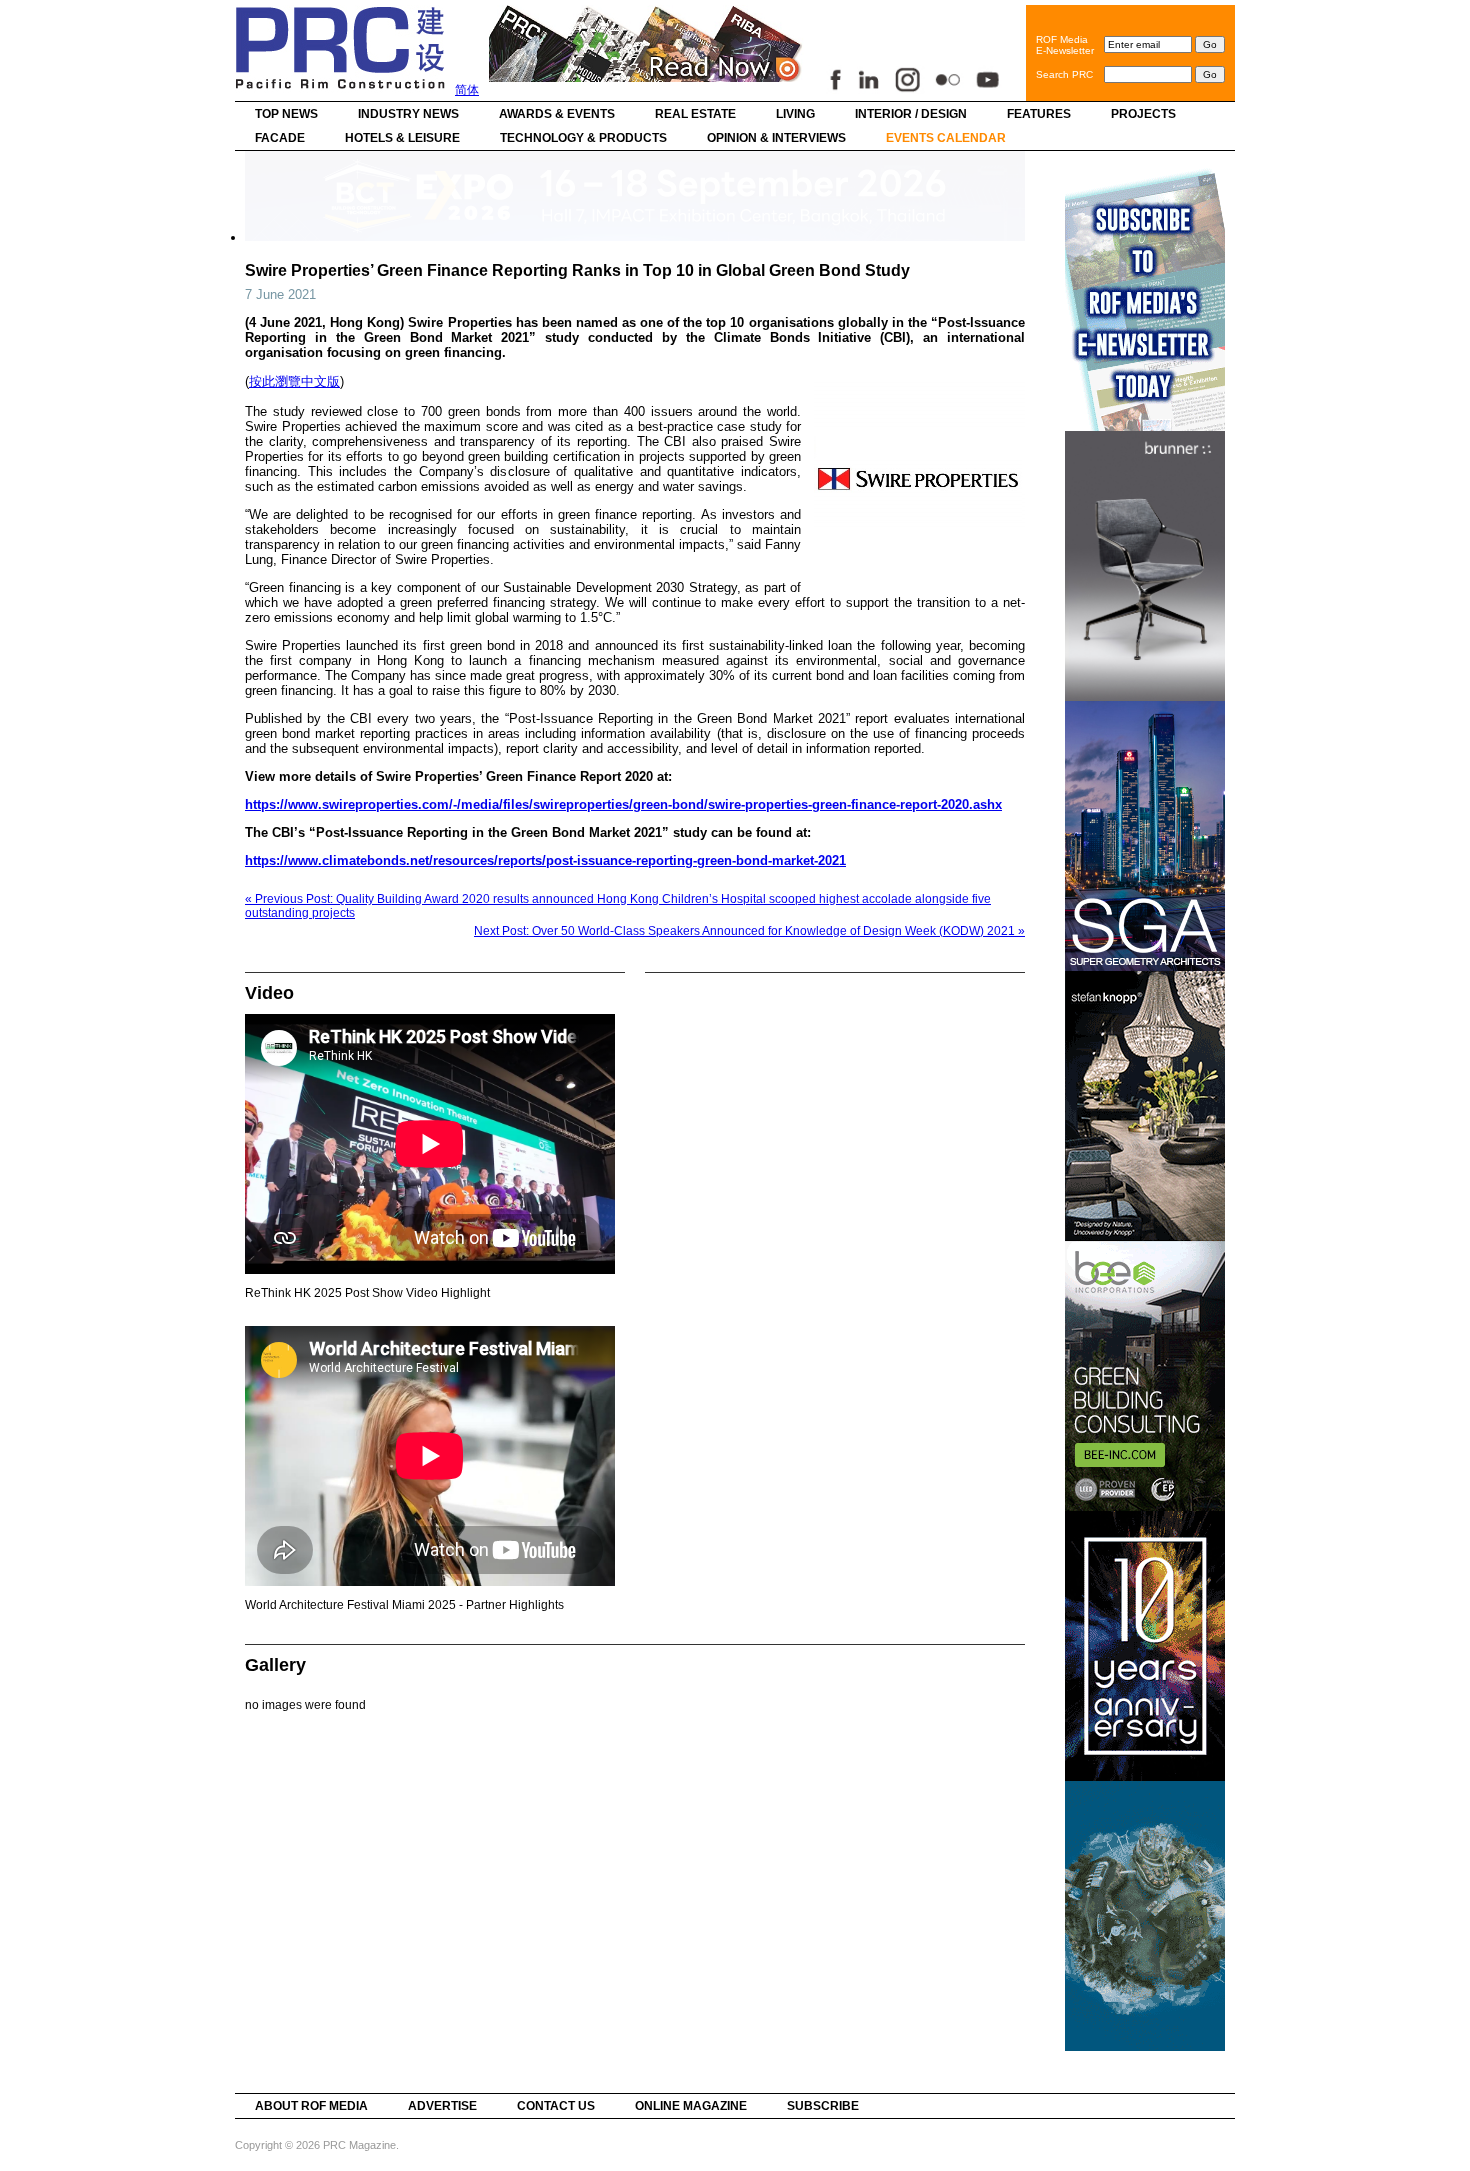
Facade (280, 138)
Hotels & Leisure (402, 138)
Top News (286, 114)
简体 (467, 90)
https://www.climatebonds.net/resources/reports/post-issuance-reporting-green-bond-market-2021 (545, 860)
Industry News (408, 114)
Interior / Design (911, 114)
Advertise (442, 2106)
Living (795, 114)
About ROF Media (311, 2106)
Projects (1143, 114)
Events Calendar (946, 138)
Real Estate (695, 114)
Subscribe (823, 2106)
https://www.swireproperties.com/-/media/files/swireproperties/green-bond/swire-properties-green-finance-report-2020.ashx (623, 804)
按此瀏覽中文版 (294, 381)
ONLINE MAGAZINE (691, 2106)
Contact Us (556, 2106)
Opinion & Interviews (776, 138)
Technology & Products (583, 138)
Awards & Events (557, 114)
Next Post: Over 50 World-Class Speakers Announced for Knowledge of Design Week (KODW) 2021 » (749, 931)
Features (1039, 114)
